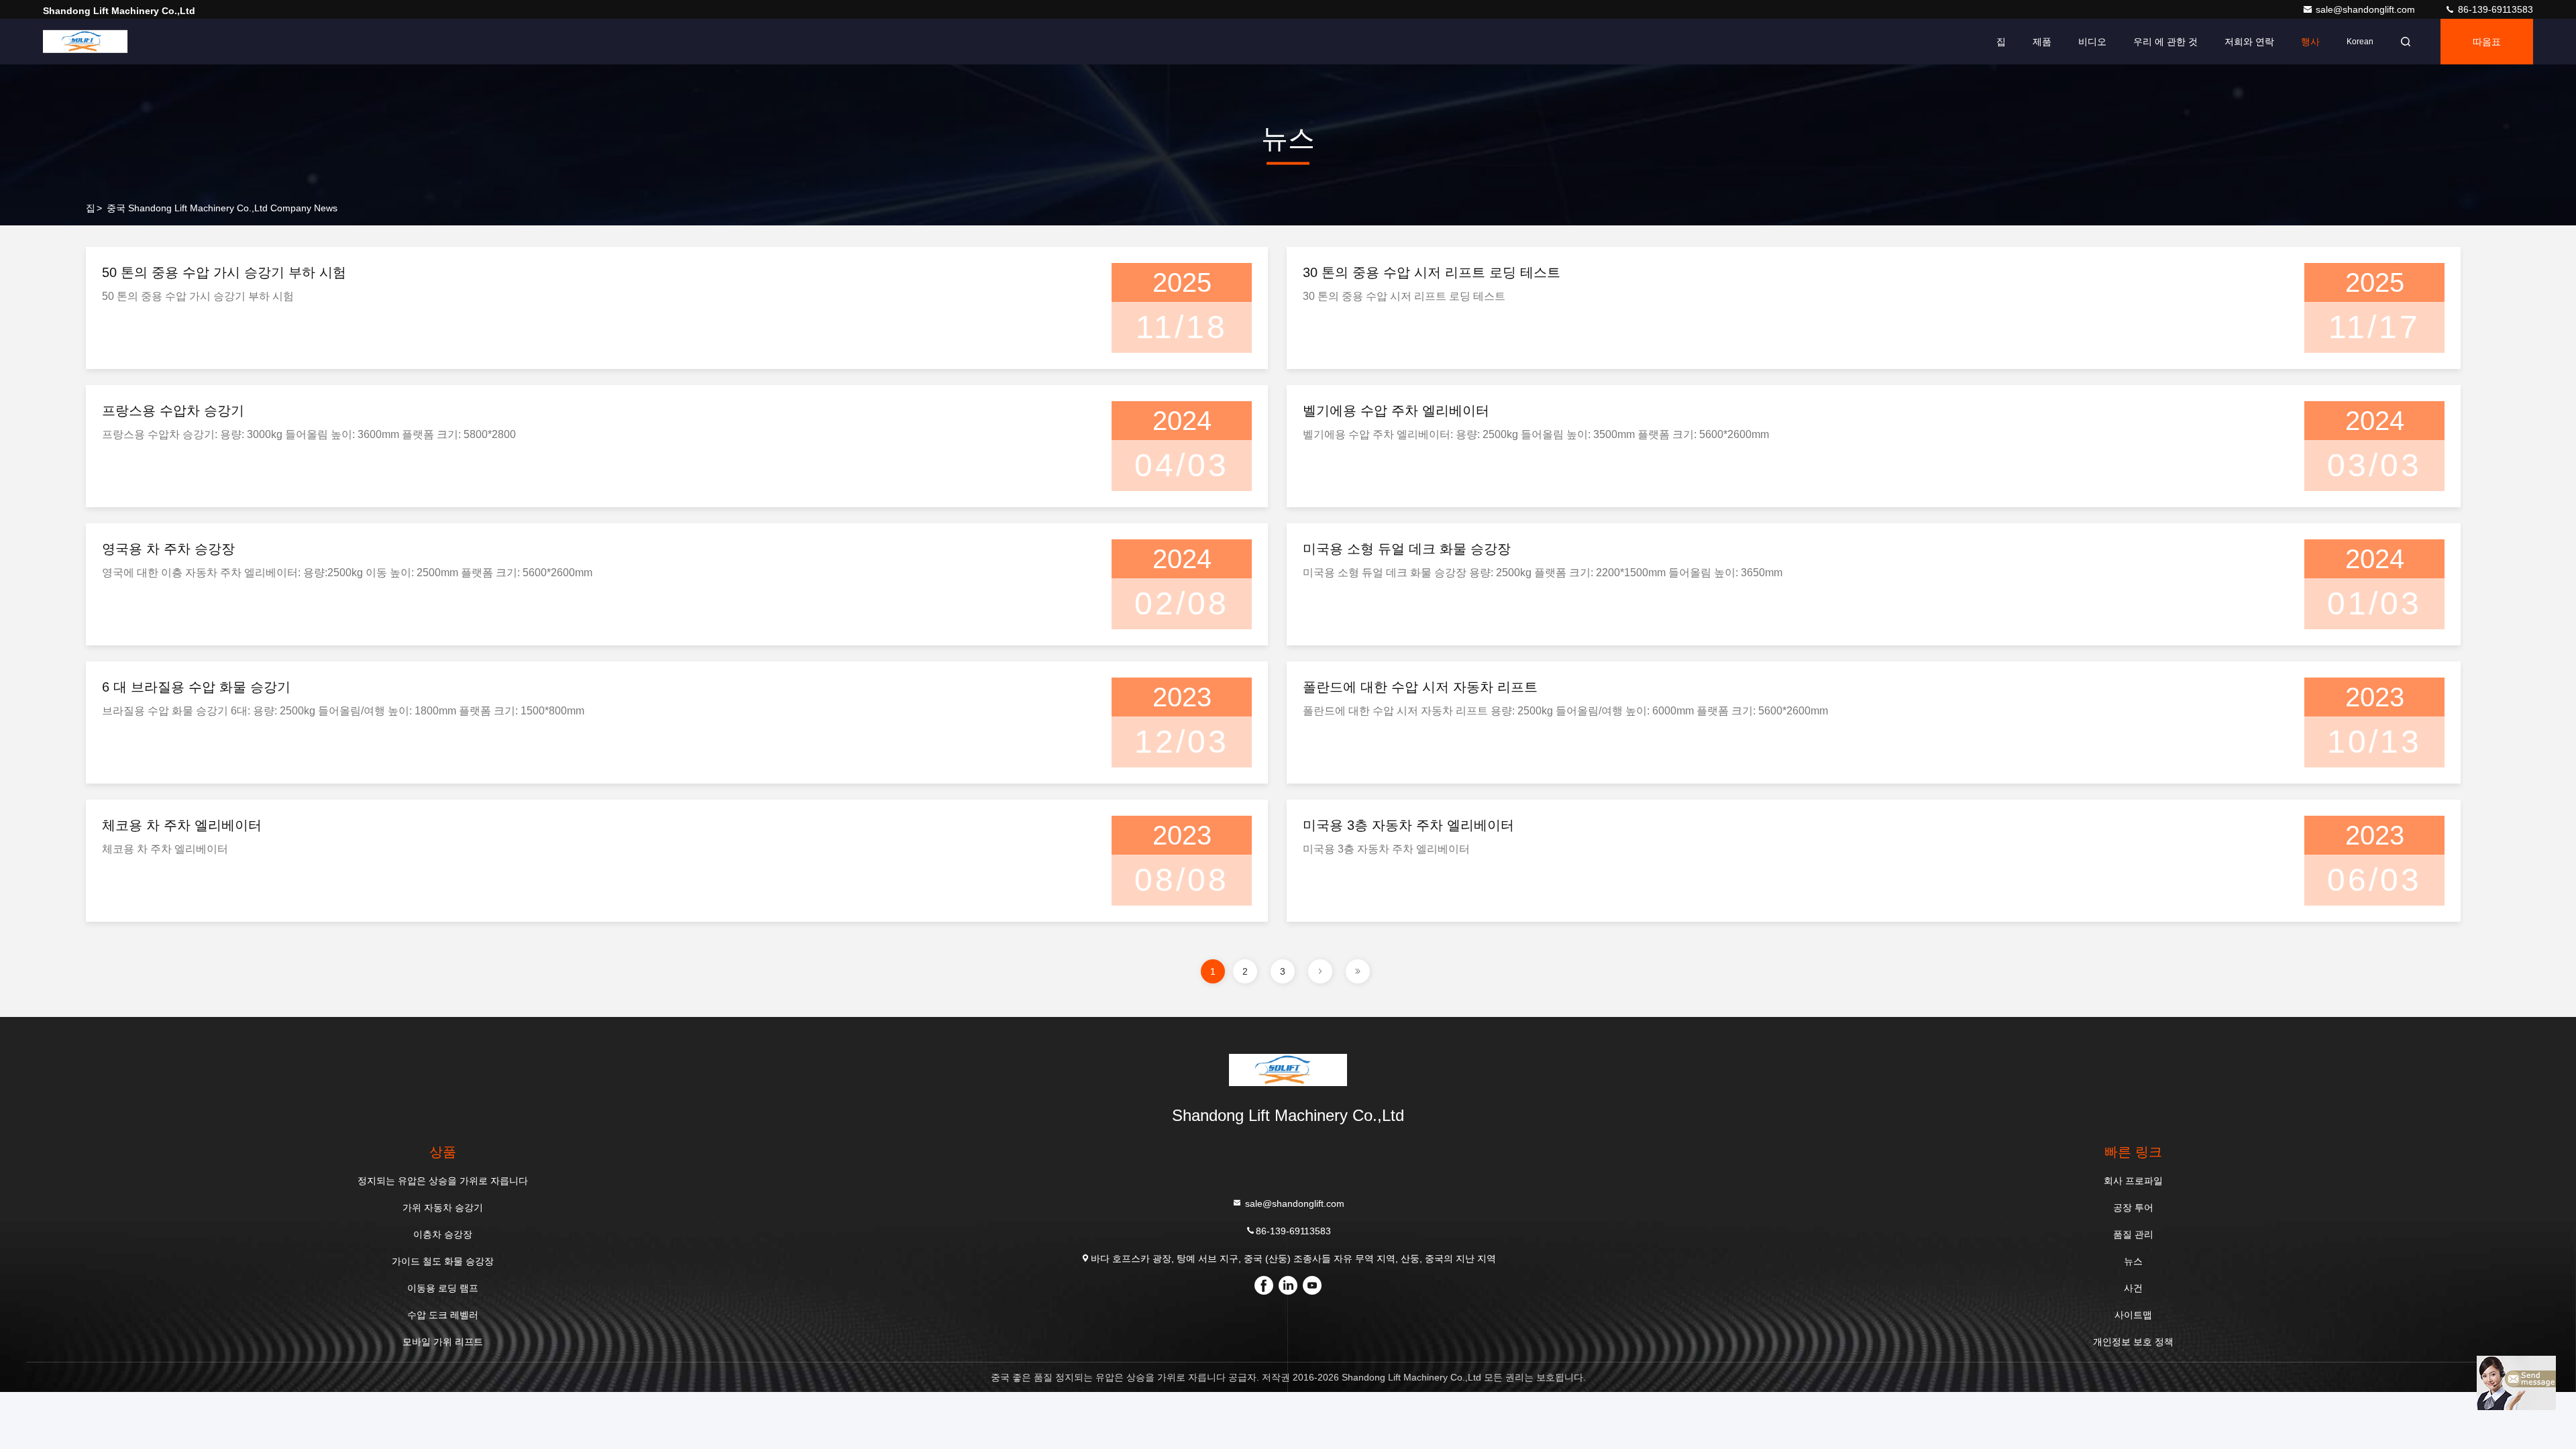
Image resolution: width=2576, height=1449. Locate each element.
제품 (2042, 42)
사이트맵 (2133, 1315)
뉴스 (2133, 1261)
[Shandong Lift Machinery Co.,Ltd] (85, 42)
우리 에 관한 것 (2165, 42)
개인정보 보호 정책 (2133, 1342)
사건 (2133, 1288)
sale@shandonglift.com (2367, 9)
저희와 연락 (2249, 42)
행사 (2310, 42)
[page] (1320, 971)
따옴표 (2487, 42)
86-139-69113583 (2494, 9)
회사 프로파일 (2133, 1181)
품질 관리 (2133, 1234)
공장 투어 (2133, 1207)
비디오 (2092, 42)
